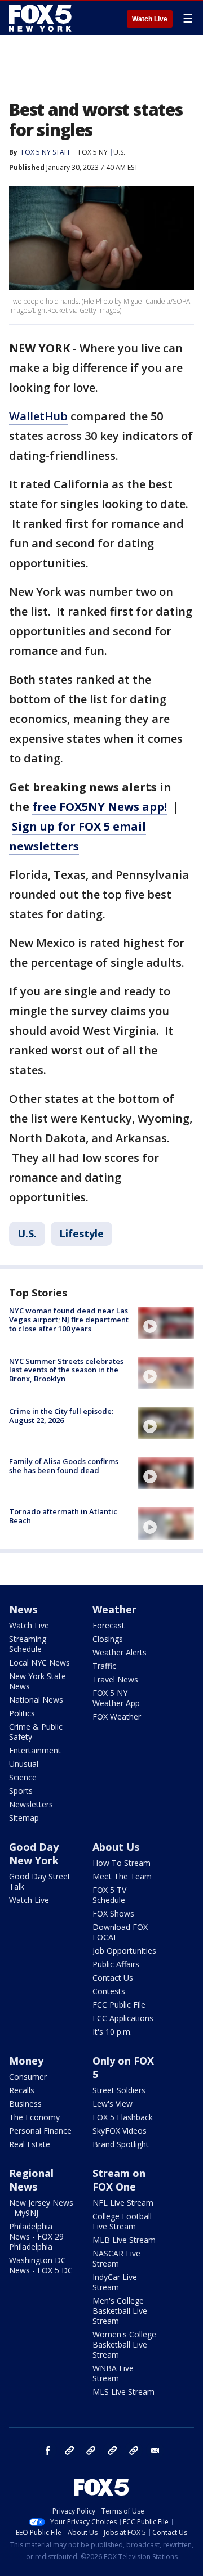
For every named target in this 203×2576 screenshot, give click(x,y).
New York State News (37, 1681)
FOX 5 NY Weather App (116, 1698)
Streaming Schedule (28, 1644)
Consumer (28, 2077)
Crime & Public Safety (36, 1732)
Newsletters (31, 1804)
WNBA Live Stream (113, 2373)
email (155, 2451)
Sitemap (24, 1818)
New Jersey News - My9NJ (41, 2208)
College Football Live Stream (122, 2221)
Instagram (69, 2451)
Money (26, 2061)
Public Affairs (116, 1964)
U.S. (119, 152)
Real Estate (30, 2144)
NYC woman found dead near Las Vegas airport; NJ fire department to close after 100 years (69, 1319)
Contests (109, 1991)
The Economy (34, 2117)
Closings (108, 1639)
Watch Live (150, 19)
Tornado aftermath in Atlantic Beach (63, 1516)
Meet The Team (122, 1876)
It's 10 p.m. (112, 2032)
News (23, 1609)
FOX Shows (113, 1913)
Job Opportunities (124, 1951)
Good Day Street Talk (40, 1881)
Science (23, 1777)
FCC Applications (123, 2018)
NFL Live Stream (123, 2203)
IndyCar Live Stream (115, 2282)
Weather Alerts (120, 1652)
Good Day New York (34, 1854)
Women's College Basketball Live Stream (124, 2344)
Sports (21, 1791)
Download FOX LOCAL (120, 1932)
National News (36, 1700)
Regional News (31, 2180)
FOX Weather (117, 1716)
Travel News (115, 1679)
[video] (166, 1322)
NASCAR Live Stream (116, 2258)
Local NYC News (39, 1662)
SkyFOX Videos (120, 2131)
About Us (116, 1847)
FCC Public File (119, 2005)
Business (25, 2104)
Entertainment (35, 1750)
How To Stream (122, 1863)
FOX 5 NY (93, 152)
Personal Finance (40, 2131)
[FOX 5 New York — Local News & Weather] (42, 18)
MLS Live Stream (123, 2392)
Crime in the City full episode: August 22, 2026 (61, 1416)
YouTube (112, 2451)
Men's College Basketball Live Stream (120, 2311)
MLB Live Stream (124, 2240)
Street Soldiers (119, 2090)
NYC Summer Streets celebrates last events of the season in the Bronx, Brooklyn (66, 1370)
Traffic (104, 1666)
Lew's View (112, 2104)
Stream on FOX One (119, 2180)
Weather (114, 1609)
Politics (22, 1713)
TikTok (91, 2451)
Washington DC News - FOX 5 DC (41, 2265)
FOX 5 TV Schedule (109, 1895)
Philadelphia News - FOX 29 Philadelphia (36, 2236)
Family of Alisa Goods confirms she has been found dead (64, 1466)
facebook (48, 2451)
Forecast (109, 1625)
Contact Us (113, 1978)
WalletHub (38, 416)
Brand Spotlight (121, 2144)
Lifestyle (81, 1233)
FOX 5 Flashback (123, 2117)
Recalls (22, 2090)
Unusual (24, 1764)
